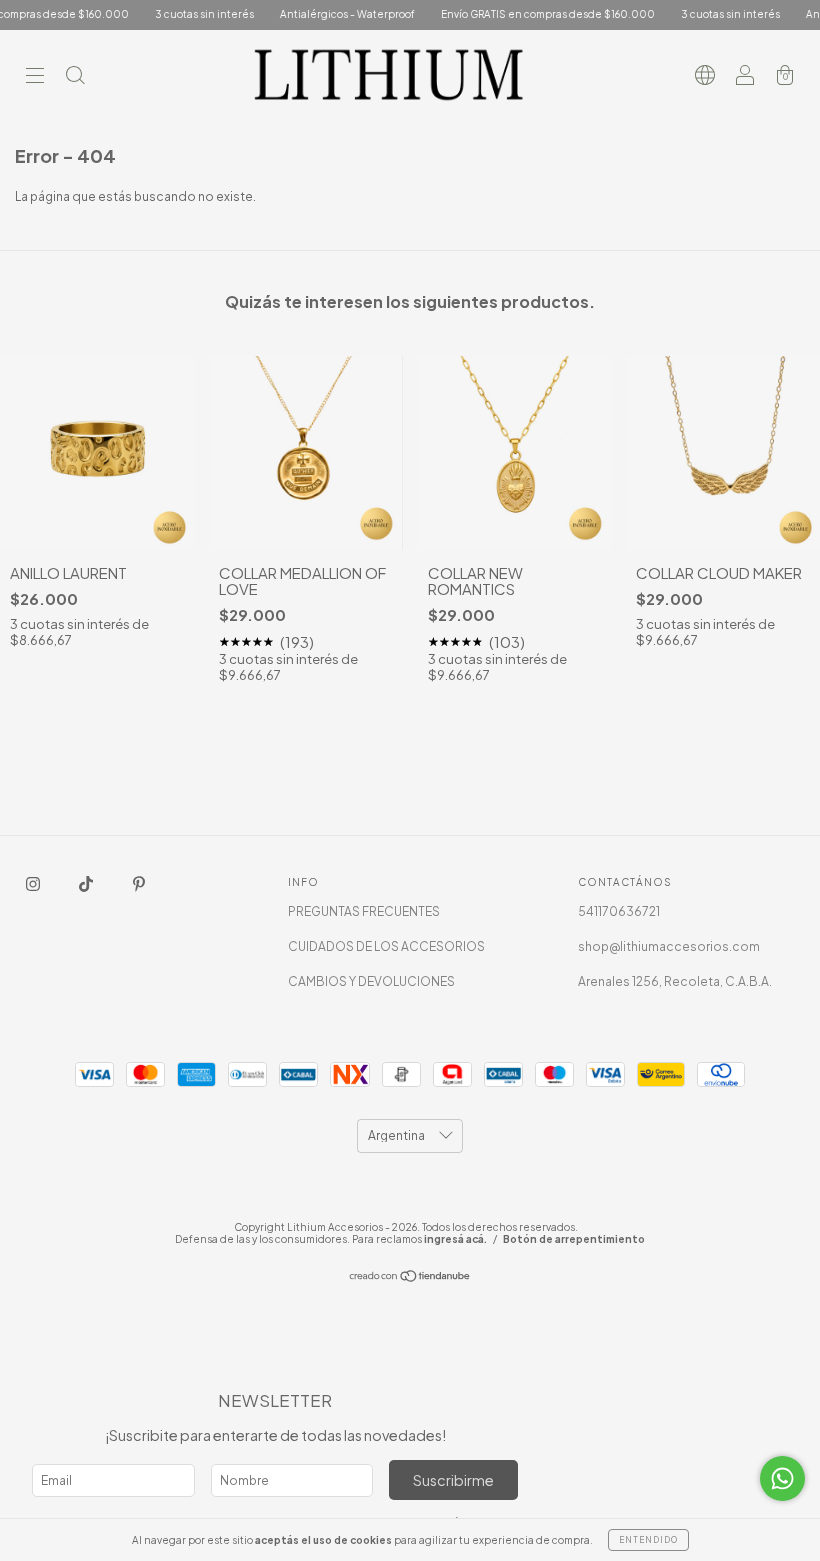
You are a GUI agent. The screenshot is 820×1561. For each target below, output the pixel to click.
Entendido (648, 1540)
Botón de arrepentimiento (574, 1239)
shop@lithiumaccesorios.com (669, 946)
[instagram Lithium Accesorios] (34, 883)
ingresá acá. (455, 1239)
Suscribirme (453, 1480)
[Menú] (35, 77)
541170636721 (619, 911)
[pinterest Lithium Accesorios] (139, 883)
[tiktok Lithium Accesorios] (87, 883)
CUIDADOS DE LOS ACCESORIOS (386, 946)
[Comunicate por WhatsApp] (782, 1478)
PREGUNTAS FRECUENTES (364, 911)
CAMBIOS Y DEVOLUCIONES (371, 981)
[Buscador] (75, 77)
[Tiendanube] (410, 1278)
